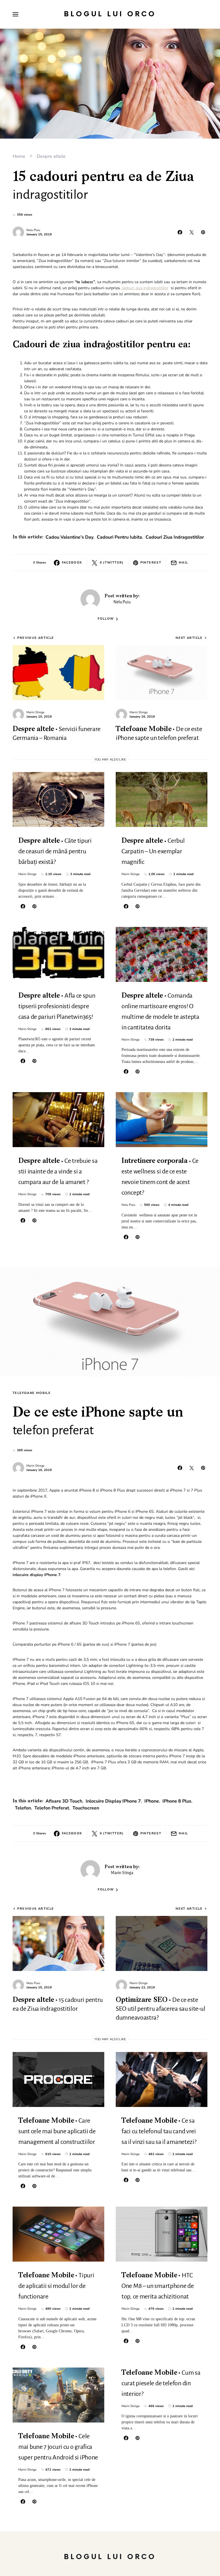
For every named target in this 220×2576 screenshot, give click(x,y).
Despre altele (51, 156)
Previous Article (36, 638)
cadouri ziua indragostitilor (145, 288)
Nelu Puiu (33, 230)
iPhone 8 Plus (177, 1801)
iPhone (152, 1801)
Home (19, 156)
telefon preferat (52, 1808)
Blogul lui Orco (110, 14)
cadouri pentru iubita (119, 537)
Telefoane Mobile (32, 1393)
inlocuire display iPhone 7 (113, 1801)
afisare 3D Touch (64, 1801)
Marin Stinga (35, 712)
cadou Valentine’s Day (69, 537)
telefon (23, 1808)
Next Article (189, 638)
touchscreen (86, 1808)
